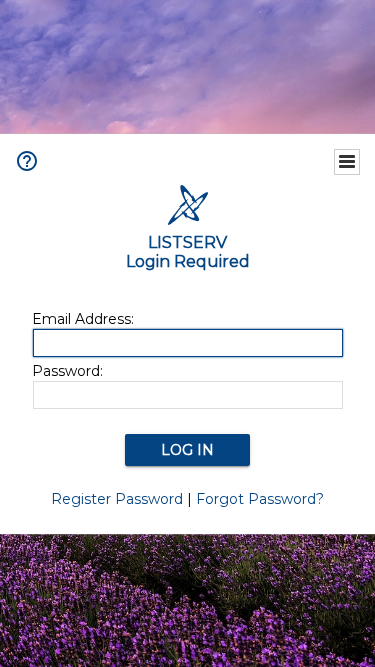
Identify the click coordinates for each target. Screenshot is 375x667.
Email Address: (83, 319)
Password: (67, 371)
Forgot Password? (260, 499)
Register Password (117, 499)
